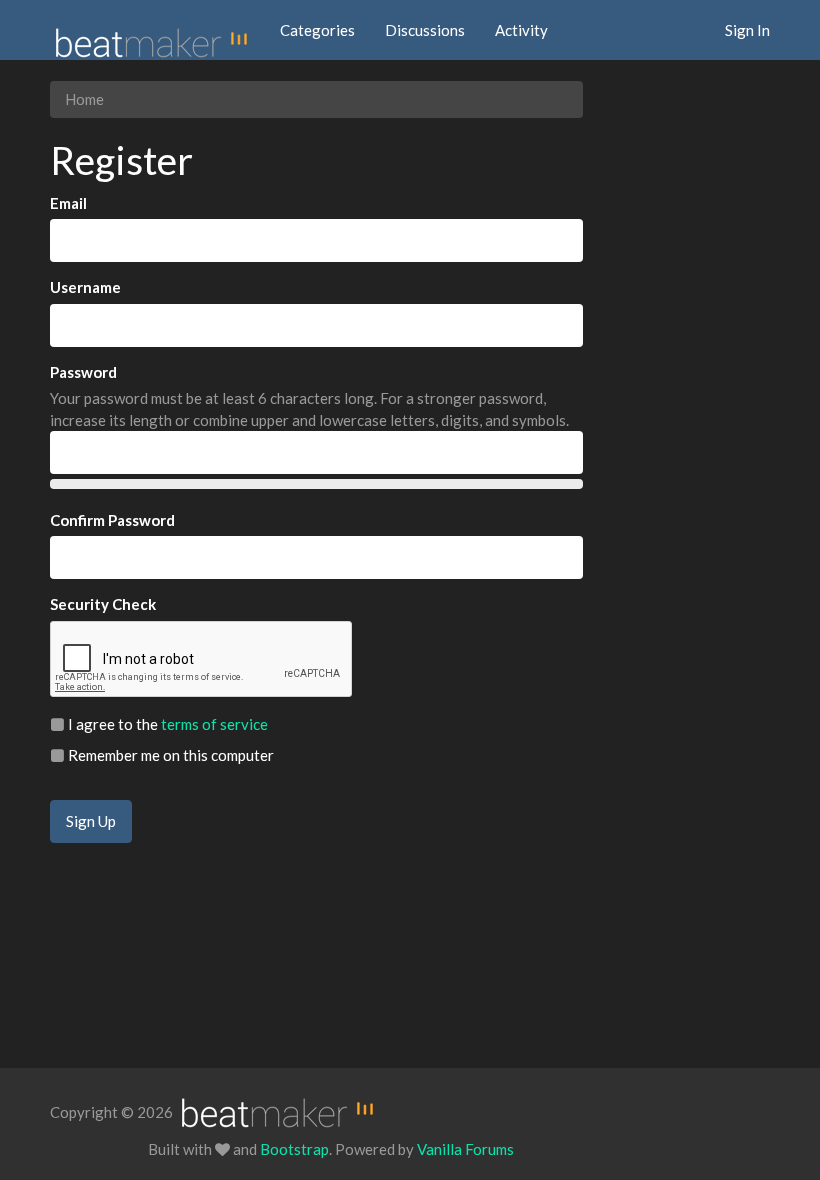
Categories (317, 30)
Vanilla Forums (465, 1149)
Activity (521, 30)
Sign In (747, 30)
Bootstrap (294, 1149)
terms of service (214, 724)
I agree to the (166, 724)
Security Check (103, 604)
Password (83, 372)
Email (68, 203)
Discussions (425, 30)
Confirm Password (112, 520)
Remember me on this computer (169, 755)
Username (85, 287)
